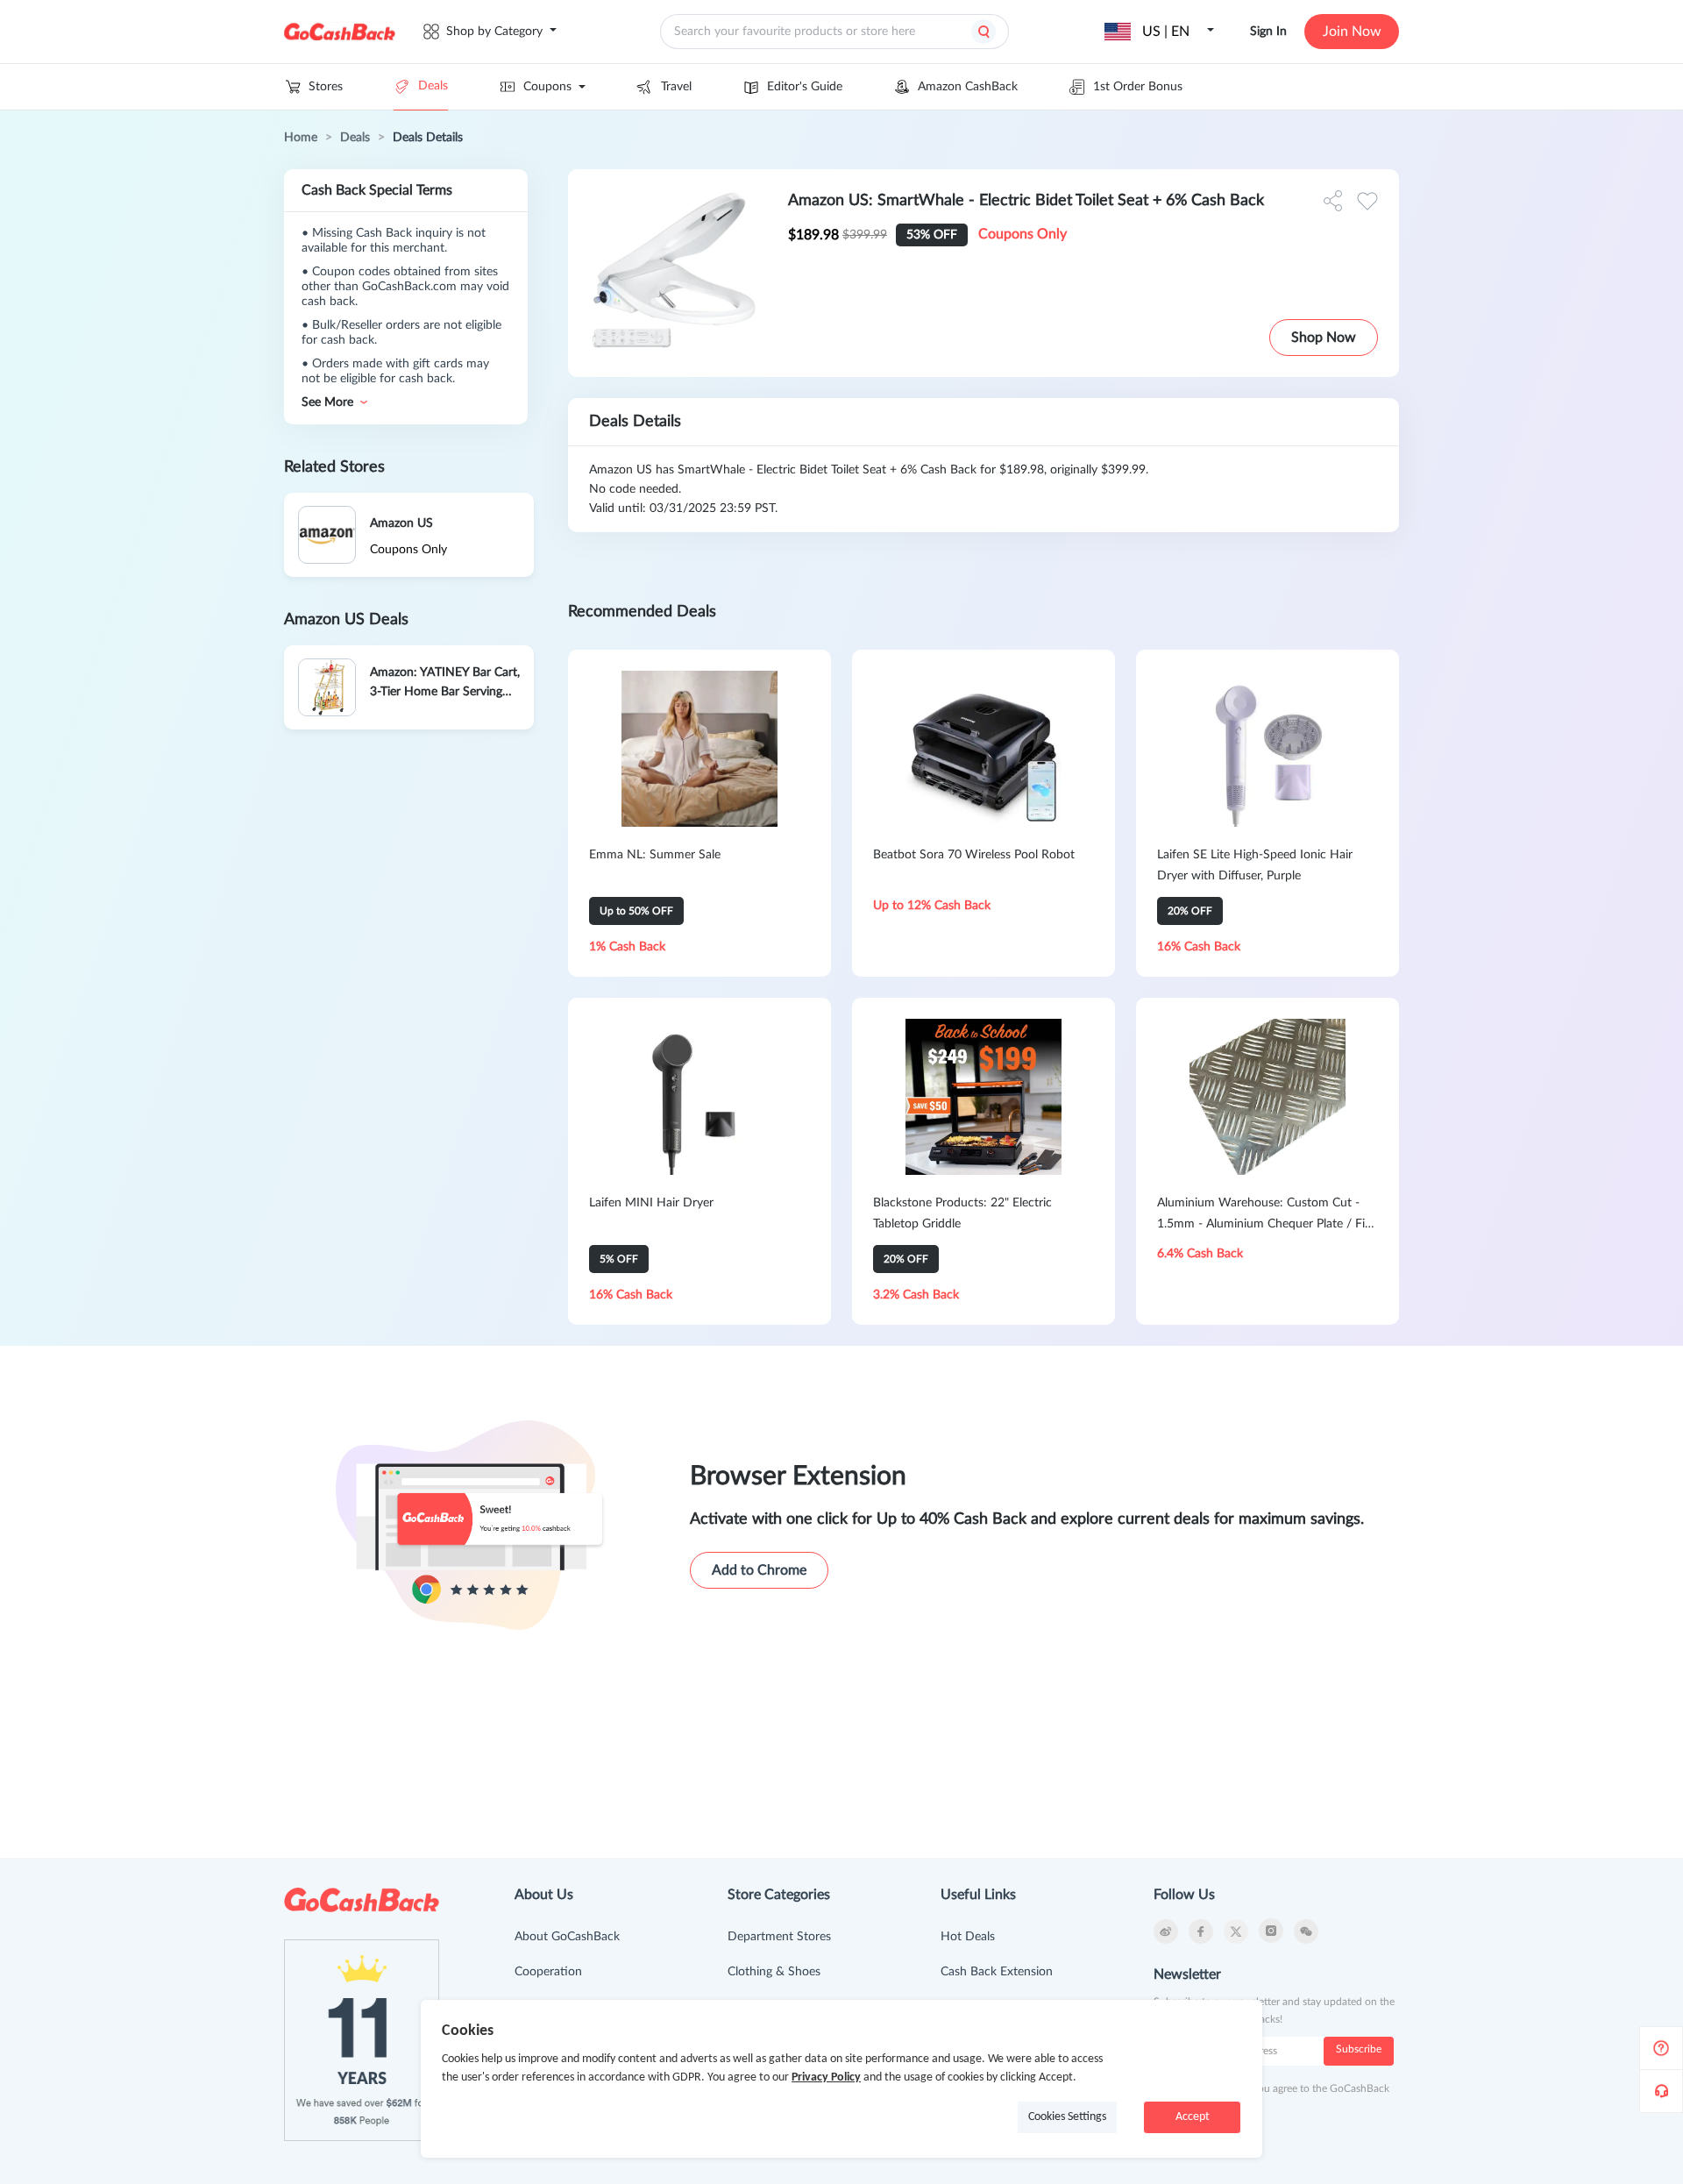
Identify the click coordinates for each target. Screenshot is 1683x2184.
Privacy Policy (826, 2077)
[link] (301, 138)
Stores (326, 87)
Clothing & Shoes (774, 1972)
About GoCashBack (567, 1937)
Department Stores (779, 1937)
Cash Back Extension (997, 1972)
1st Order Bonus (1138, 87)
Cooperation (548, 1972)
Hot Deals (968, 1937)
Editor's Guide (805, 87)
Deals (433, 86)
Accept (1193, 2117)
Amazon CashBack (968, 87)
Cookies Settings (1067, 2117)
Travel (676, 87)
